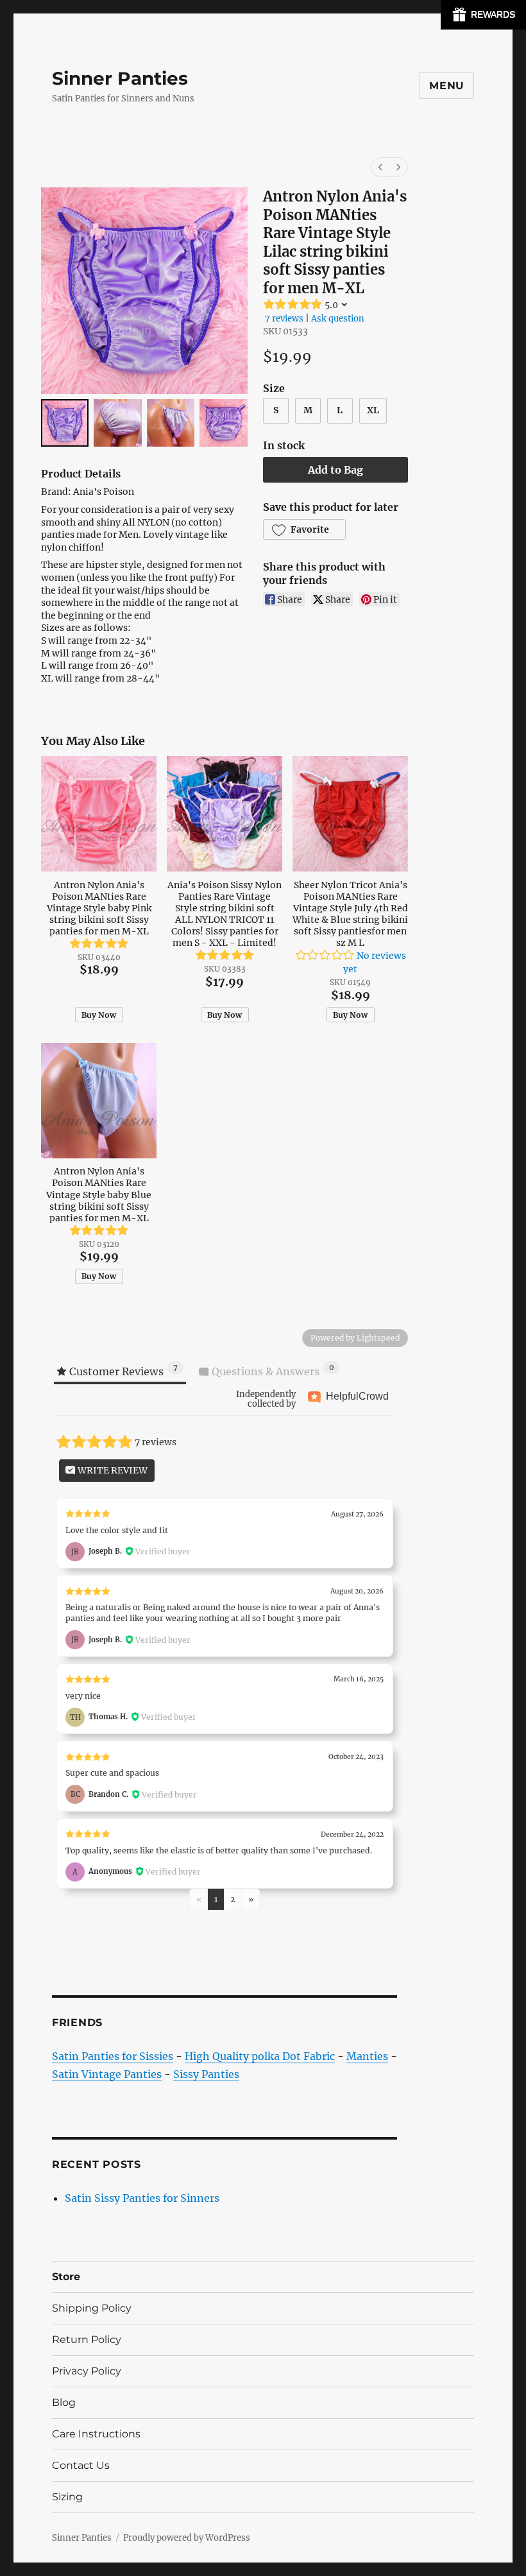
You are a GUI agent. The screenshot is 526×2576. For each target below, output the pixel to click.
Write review (112, 1470)
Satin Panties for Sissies (113, 2056)
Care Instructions (96, 2434)
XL (373, 410)
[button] (304, 529)
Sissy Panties (206, 2074)
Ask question (338, 319)
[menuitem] (380, 167)
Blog (64, 2402)
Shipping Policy (92, 2308)
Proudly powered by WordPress (187, 2538)
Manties (367, 2056)
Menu (447, 86)
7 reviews (284, 319)
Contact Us (81, 2465)
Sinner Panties (120, 78)
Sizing (67, 2497)
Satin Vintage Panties (107, 2074)
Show (483, 15)
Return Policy (87, 2340)
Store (66, 2277)
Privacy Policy (87, 2371)
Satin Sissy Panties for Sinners (142, 2198)
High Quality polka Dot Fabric (260, 2056)
